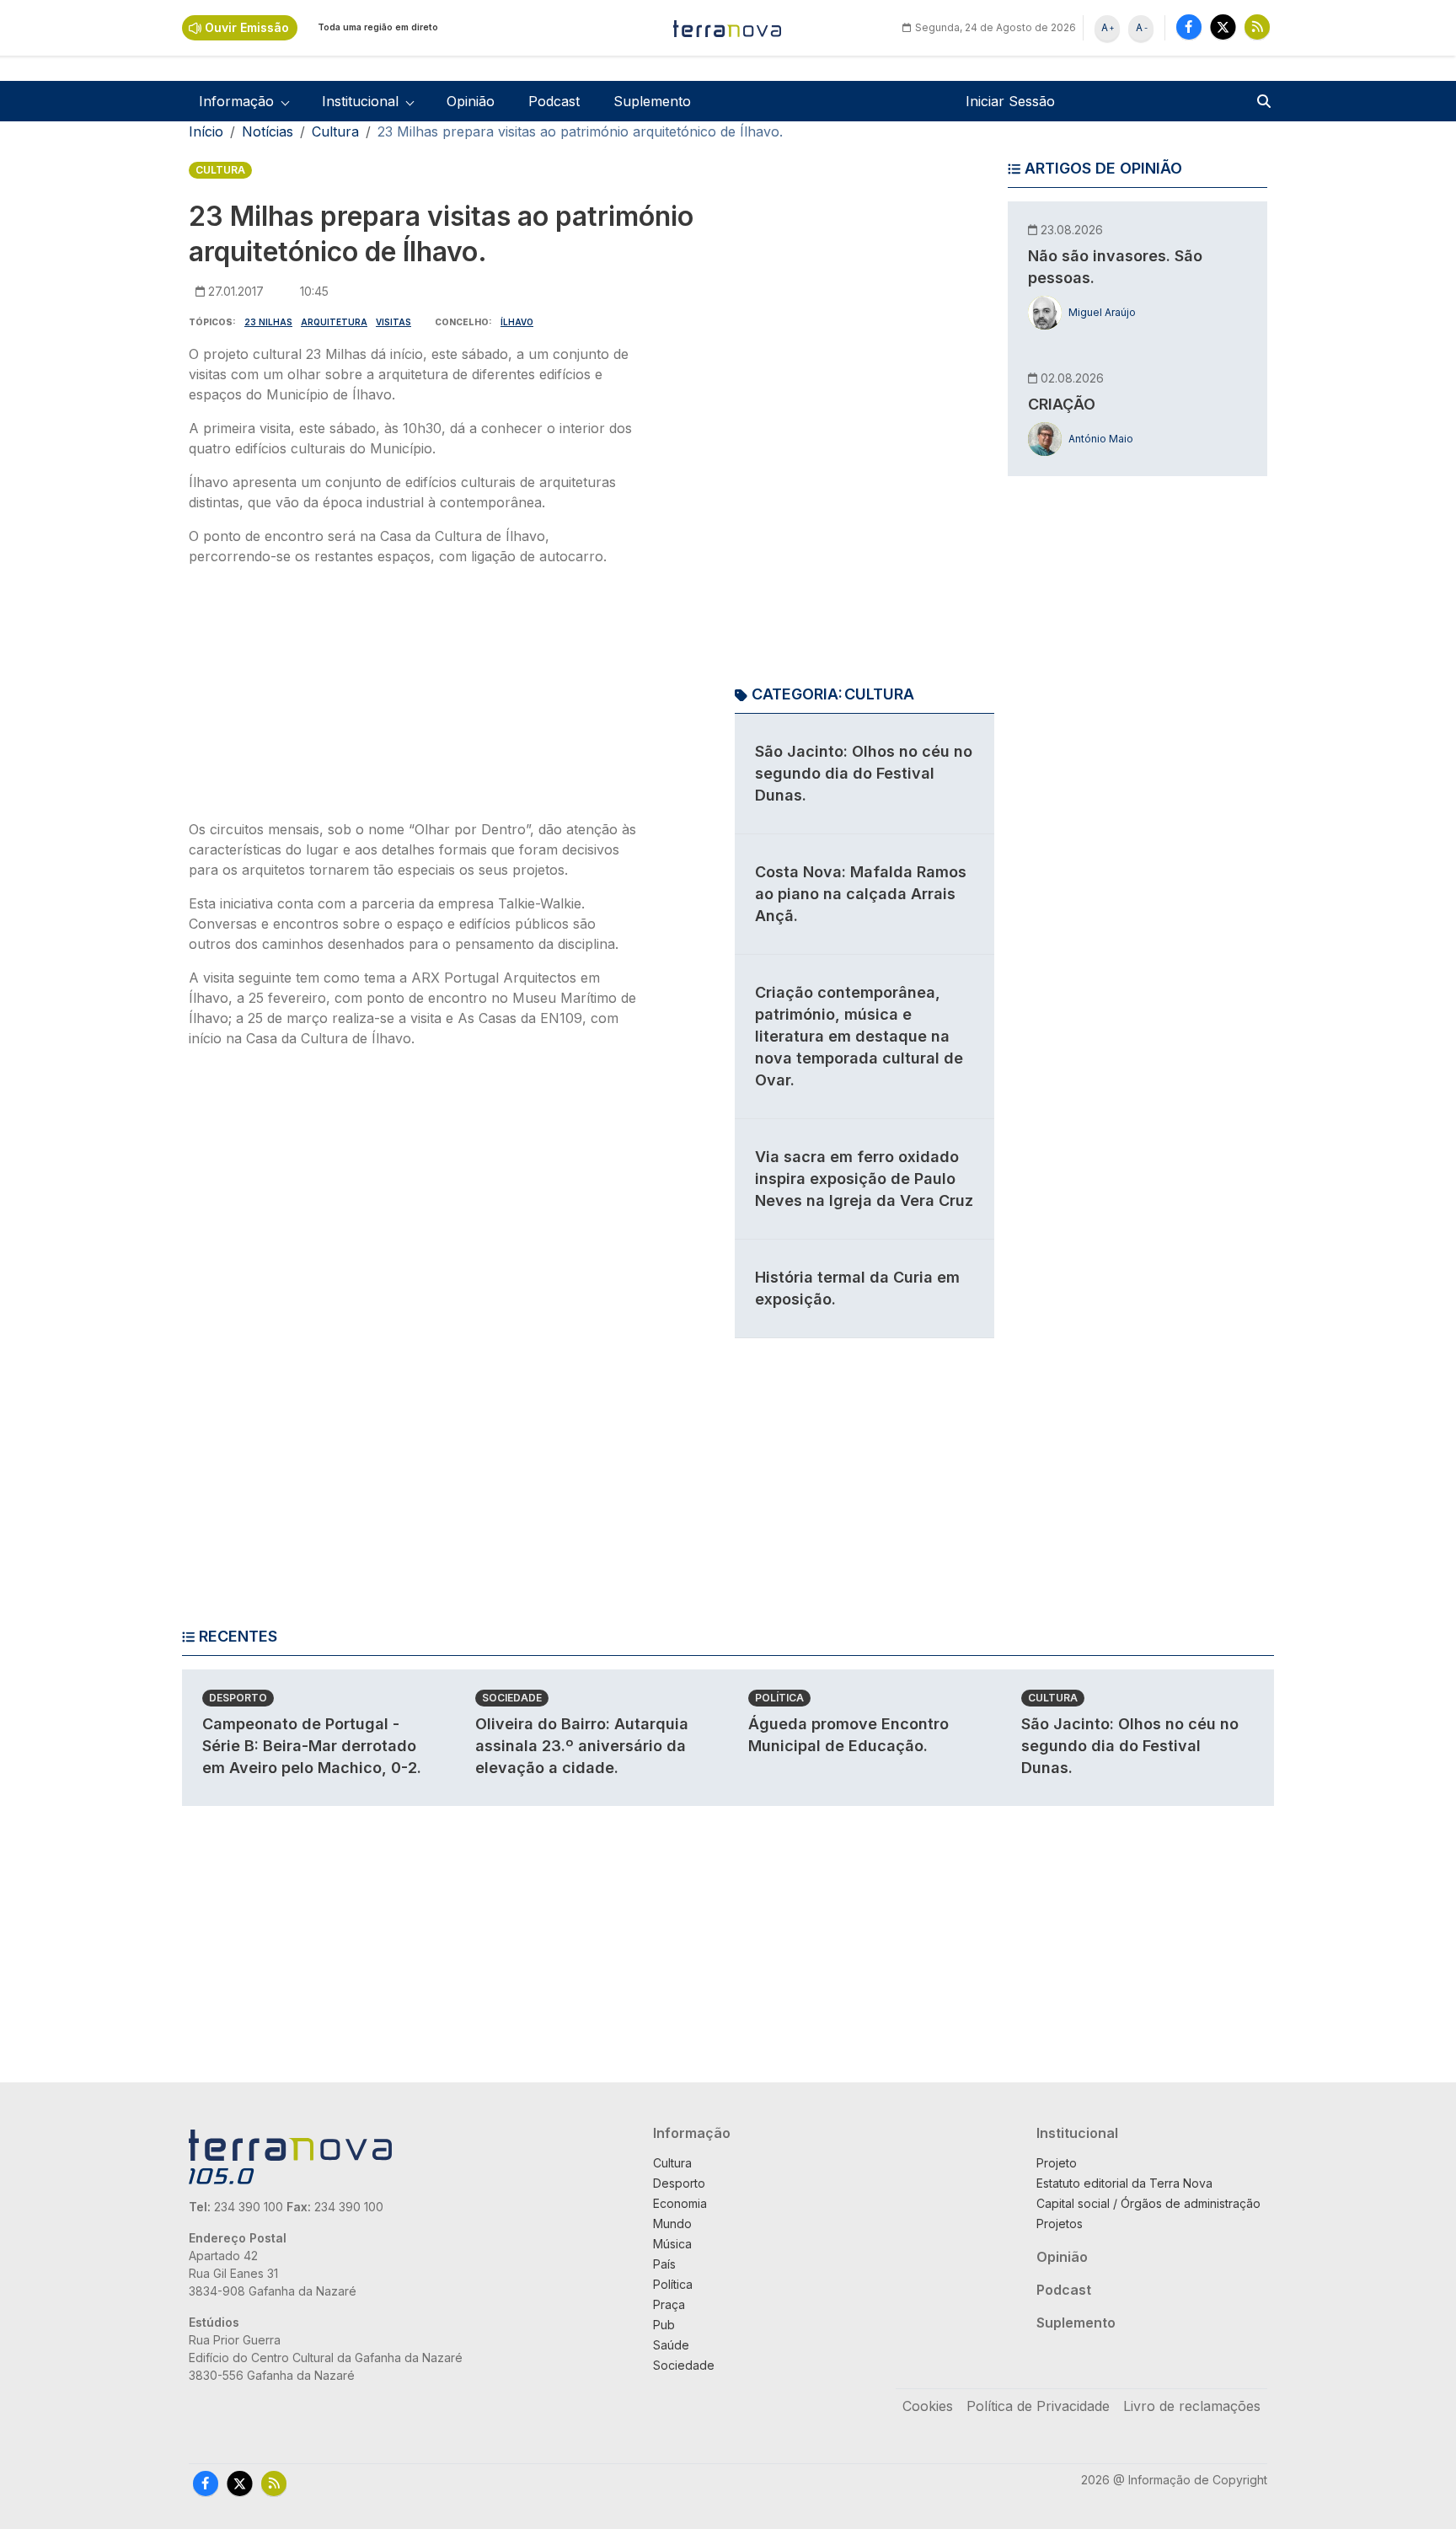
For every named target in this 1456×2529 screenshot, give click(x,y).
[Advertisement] (415, 698)
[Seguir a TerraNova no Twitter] (1223, 27)
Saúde (671, 2345)
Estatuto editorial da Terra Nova (1124, 2183)
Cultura (335, 131)
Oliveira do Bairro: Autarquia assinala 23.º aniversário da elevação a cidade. (582, 1746)
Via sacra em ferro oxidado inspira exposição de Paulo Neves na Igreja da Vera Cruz (864, 1179)
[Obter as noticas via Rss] (1257, 27)
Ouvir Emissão (247, 27)
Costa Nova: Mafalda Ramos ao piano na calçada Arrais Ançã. (861, 894)
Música (672, 2244)
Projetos (1060, 2224)
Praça (669, 2304)
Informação (692, 2133)
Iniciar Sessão (1010, 101)
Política (779, 1698)
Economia (680, 2203)
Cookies (928, 2406)
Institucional (1077, 2133)
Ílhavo (517, 322)
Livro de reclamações (1192, 2406)
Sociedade (512, 1698)
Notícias (268, 131)
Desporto (238, 1698)
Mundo (672, 2224)
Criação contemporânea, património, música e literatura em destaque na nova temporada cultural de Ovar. (859, 1036)
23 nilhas (268, 322)
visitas (393, 322)
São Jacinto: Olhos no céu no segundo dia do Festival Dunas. (864, 773)
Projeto (1057, 2163)
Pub (664, 2325)
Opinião (471, 101)
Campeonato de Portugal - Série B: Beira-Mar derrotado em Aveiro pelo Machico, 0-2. (312, 1746)
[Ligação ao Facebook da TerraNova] (1189, 27)
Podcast (554, 101)
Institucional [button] (360, 101)
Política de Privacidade (1038, 2406)
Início (206, 131)
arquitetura (334, 322)
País (664, 2264)
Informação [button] (236, 101)
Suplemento (652, 101)
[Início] (728, 28)
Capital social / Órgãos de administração (1148, 2203)
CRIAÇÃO (1062, 404)
